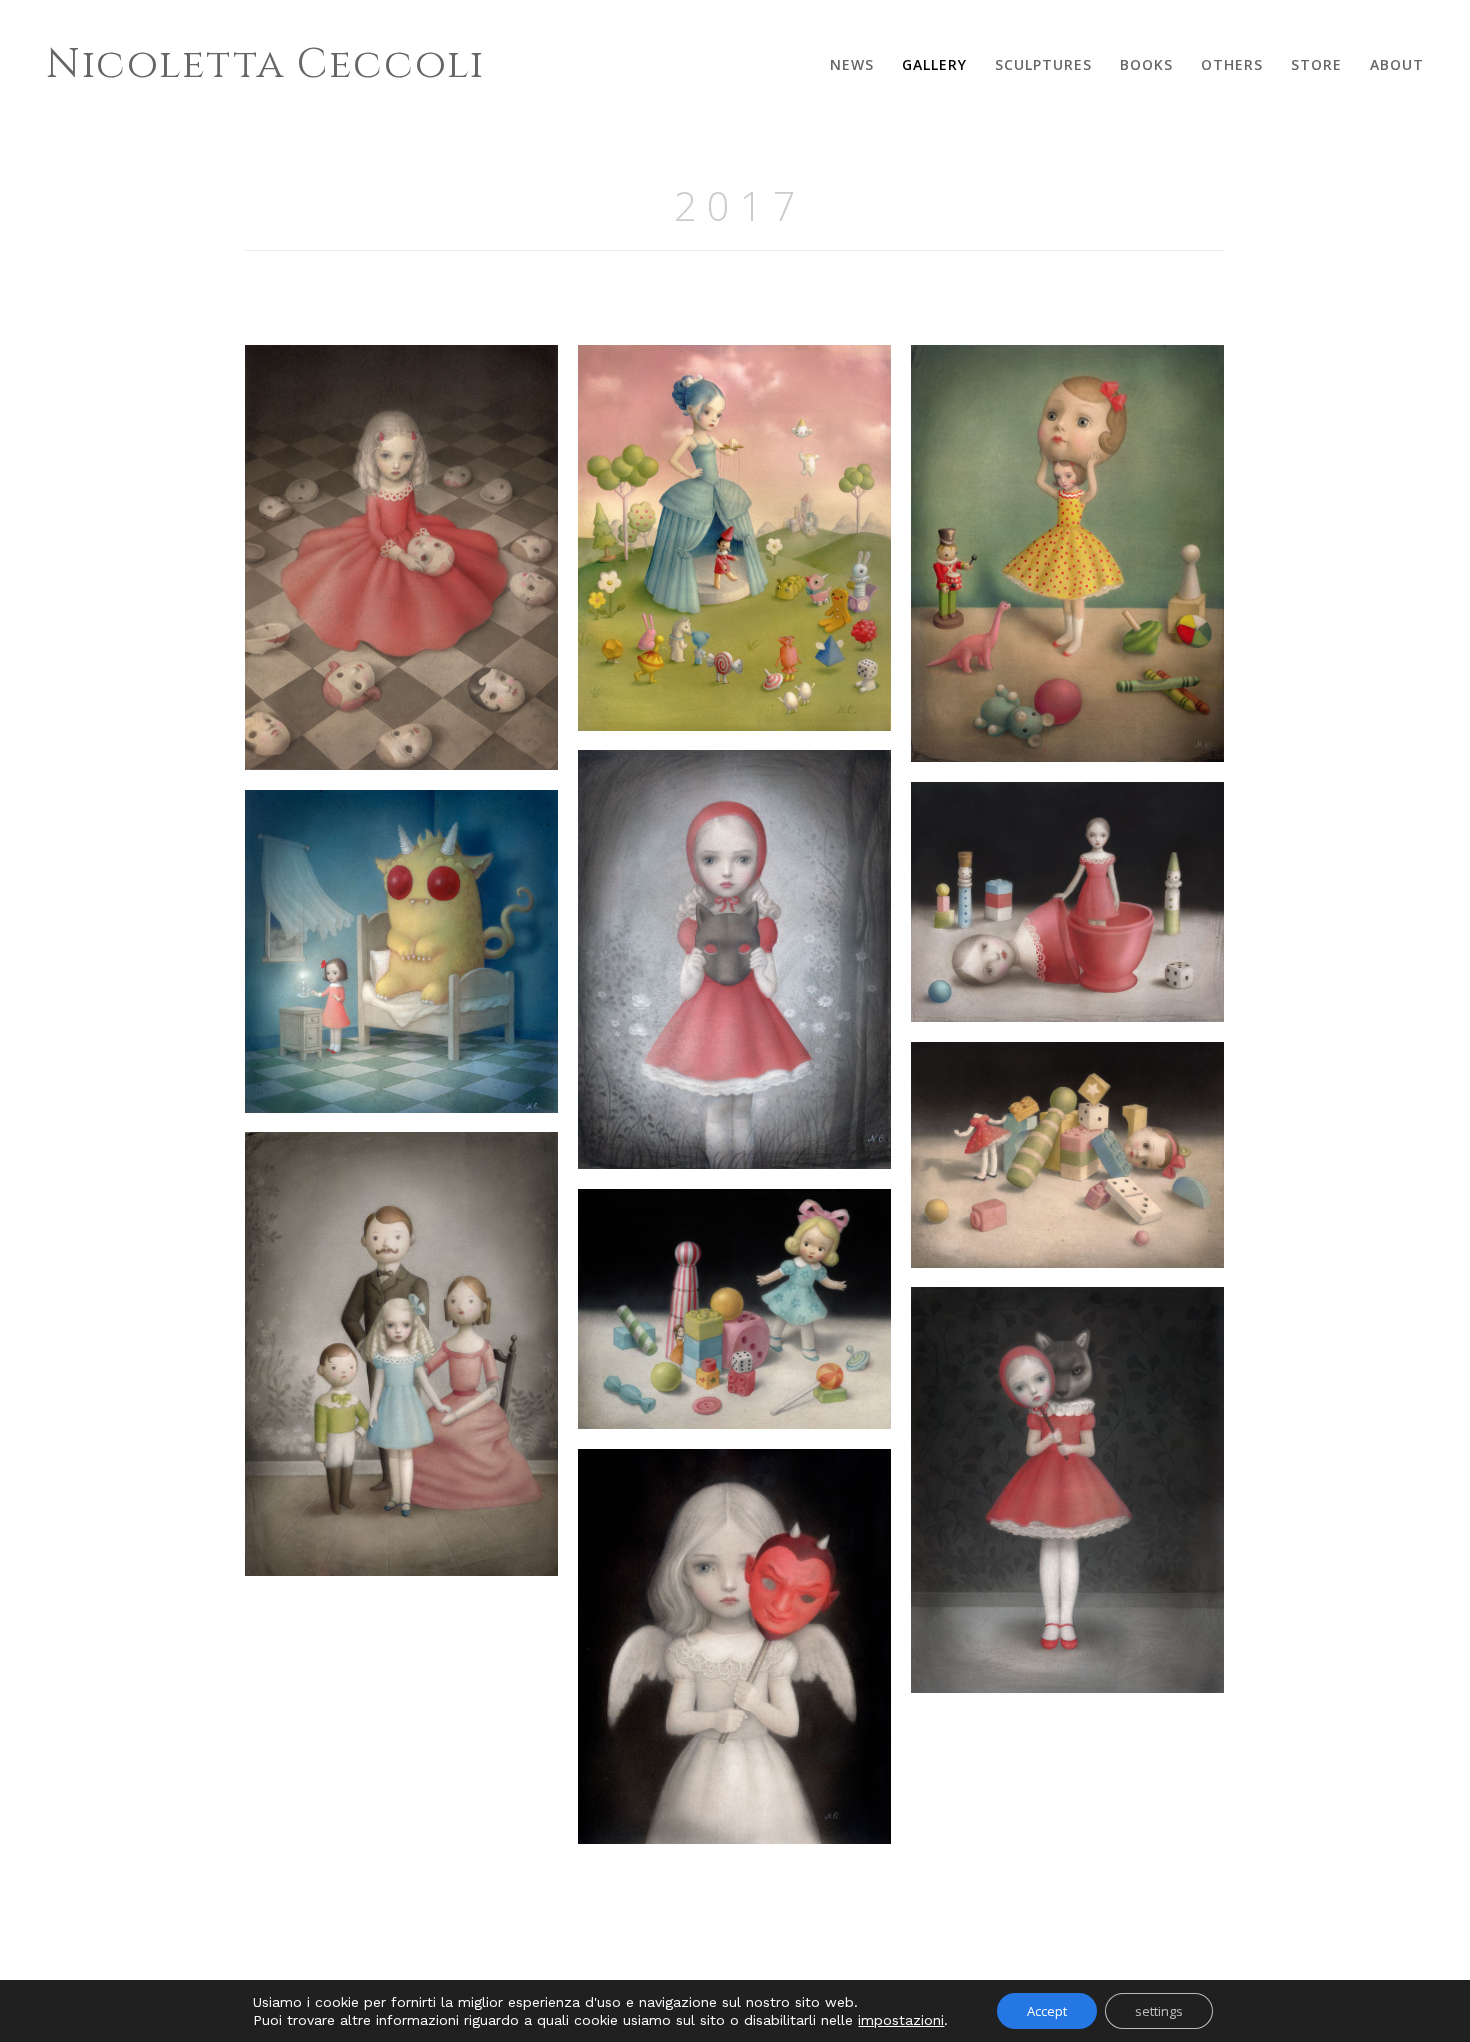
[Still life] (401, 1354)
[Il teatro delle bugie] (734, 538)
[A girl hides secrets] (401, 557)
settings (1159, 2011)
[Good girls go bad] (734, 1646)
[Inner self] (1067, 902)
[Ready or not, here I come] (734, 1309)
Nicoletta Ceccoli (265, 65)
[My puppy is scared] (401, 951)
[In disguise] (1067, 553)
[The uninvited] (1067, 1490)
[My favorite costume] (734, 959)
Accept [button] (1047, 2011)
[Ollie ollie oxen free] (1067, 1155)
